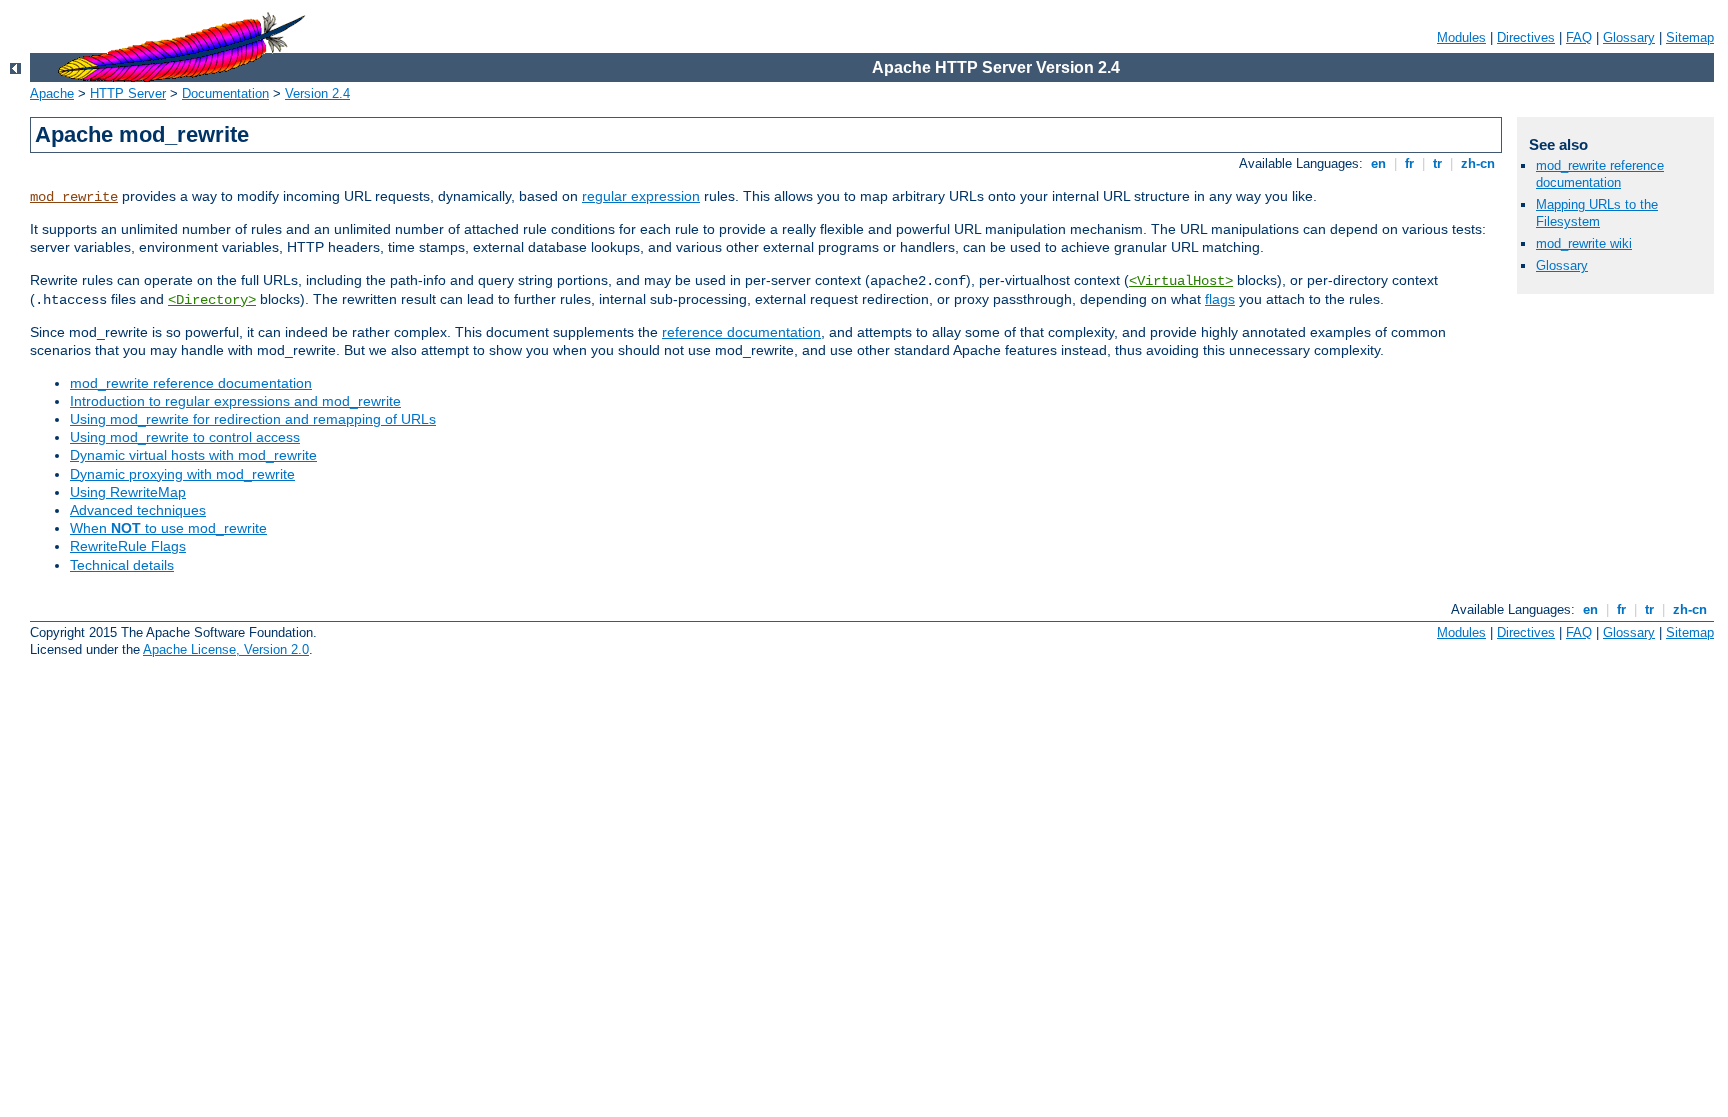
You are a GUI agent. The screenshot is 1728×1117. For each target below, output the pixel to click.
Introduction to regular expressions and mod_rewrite (235, 401)
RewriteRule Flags (128, 546)
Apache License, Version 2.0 (226, 649)
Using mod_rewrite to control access (185, 437)
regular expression (641, 196)
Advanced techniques (138, 510)
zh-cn (1478, 163)
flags (1220, 299)
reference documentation (741, 332)
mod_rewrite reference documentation (191, 383)
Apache (52, 93)
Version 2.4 (317, 93)
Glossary (1629, 37)
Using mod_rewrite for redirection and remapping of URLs (253, 419)
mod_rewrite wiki (1584, 243)
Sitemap (1690, 37)
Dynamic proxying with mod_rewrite (182, 474)
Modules (1461, 37)
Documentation (225, 93)
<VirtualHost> (1181, 281)
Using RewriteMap (128, 492)
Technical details (122, 565)
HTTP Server (128, 93)
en (1378, 163)
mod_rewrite (74, 197)
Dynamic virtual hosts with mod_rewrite (193, 455)
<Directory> (212, 300)
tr (1437, 163)
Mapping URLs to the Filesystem (1597, 213)
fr (1409, 163)
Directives (1526, 37)
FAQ (1579, 37)
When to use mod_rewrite (168, 528)
